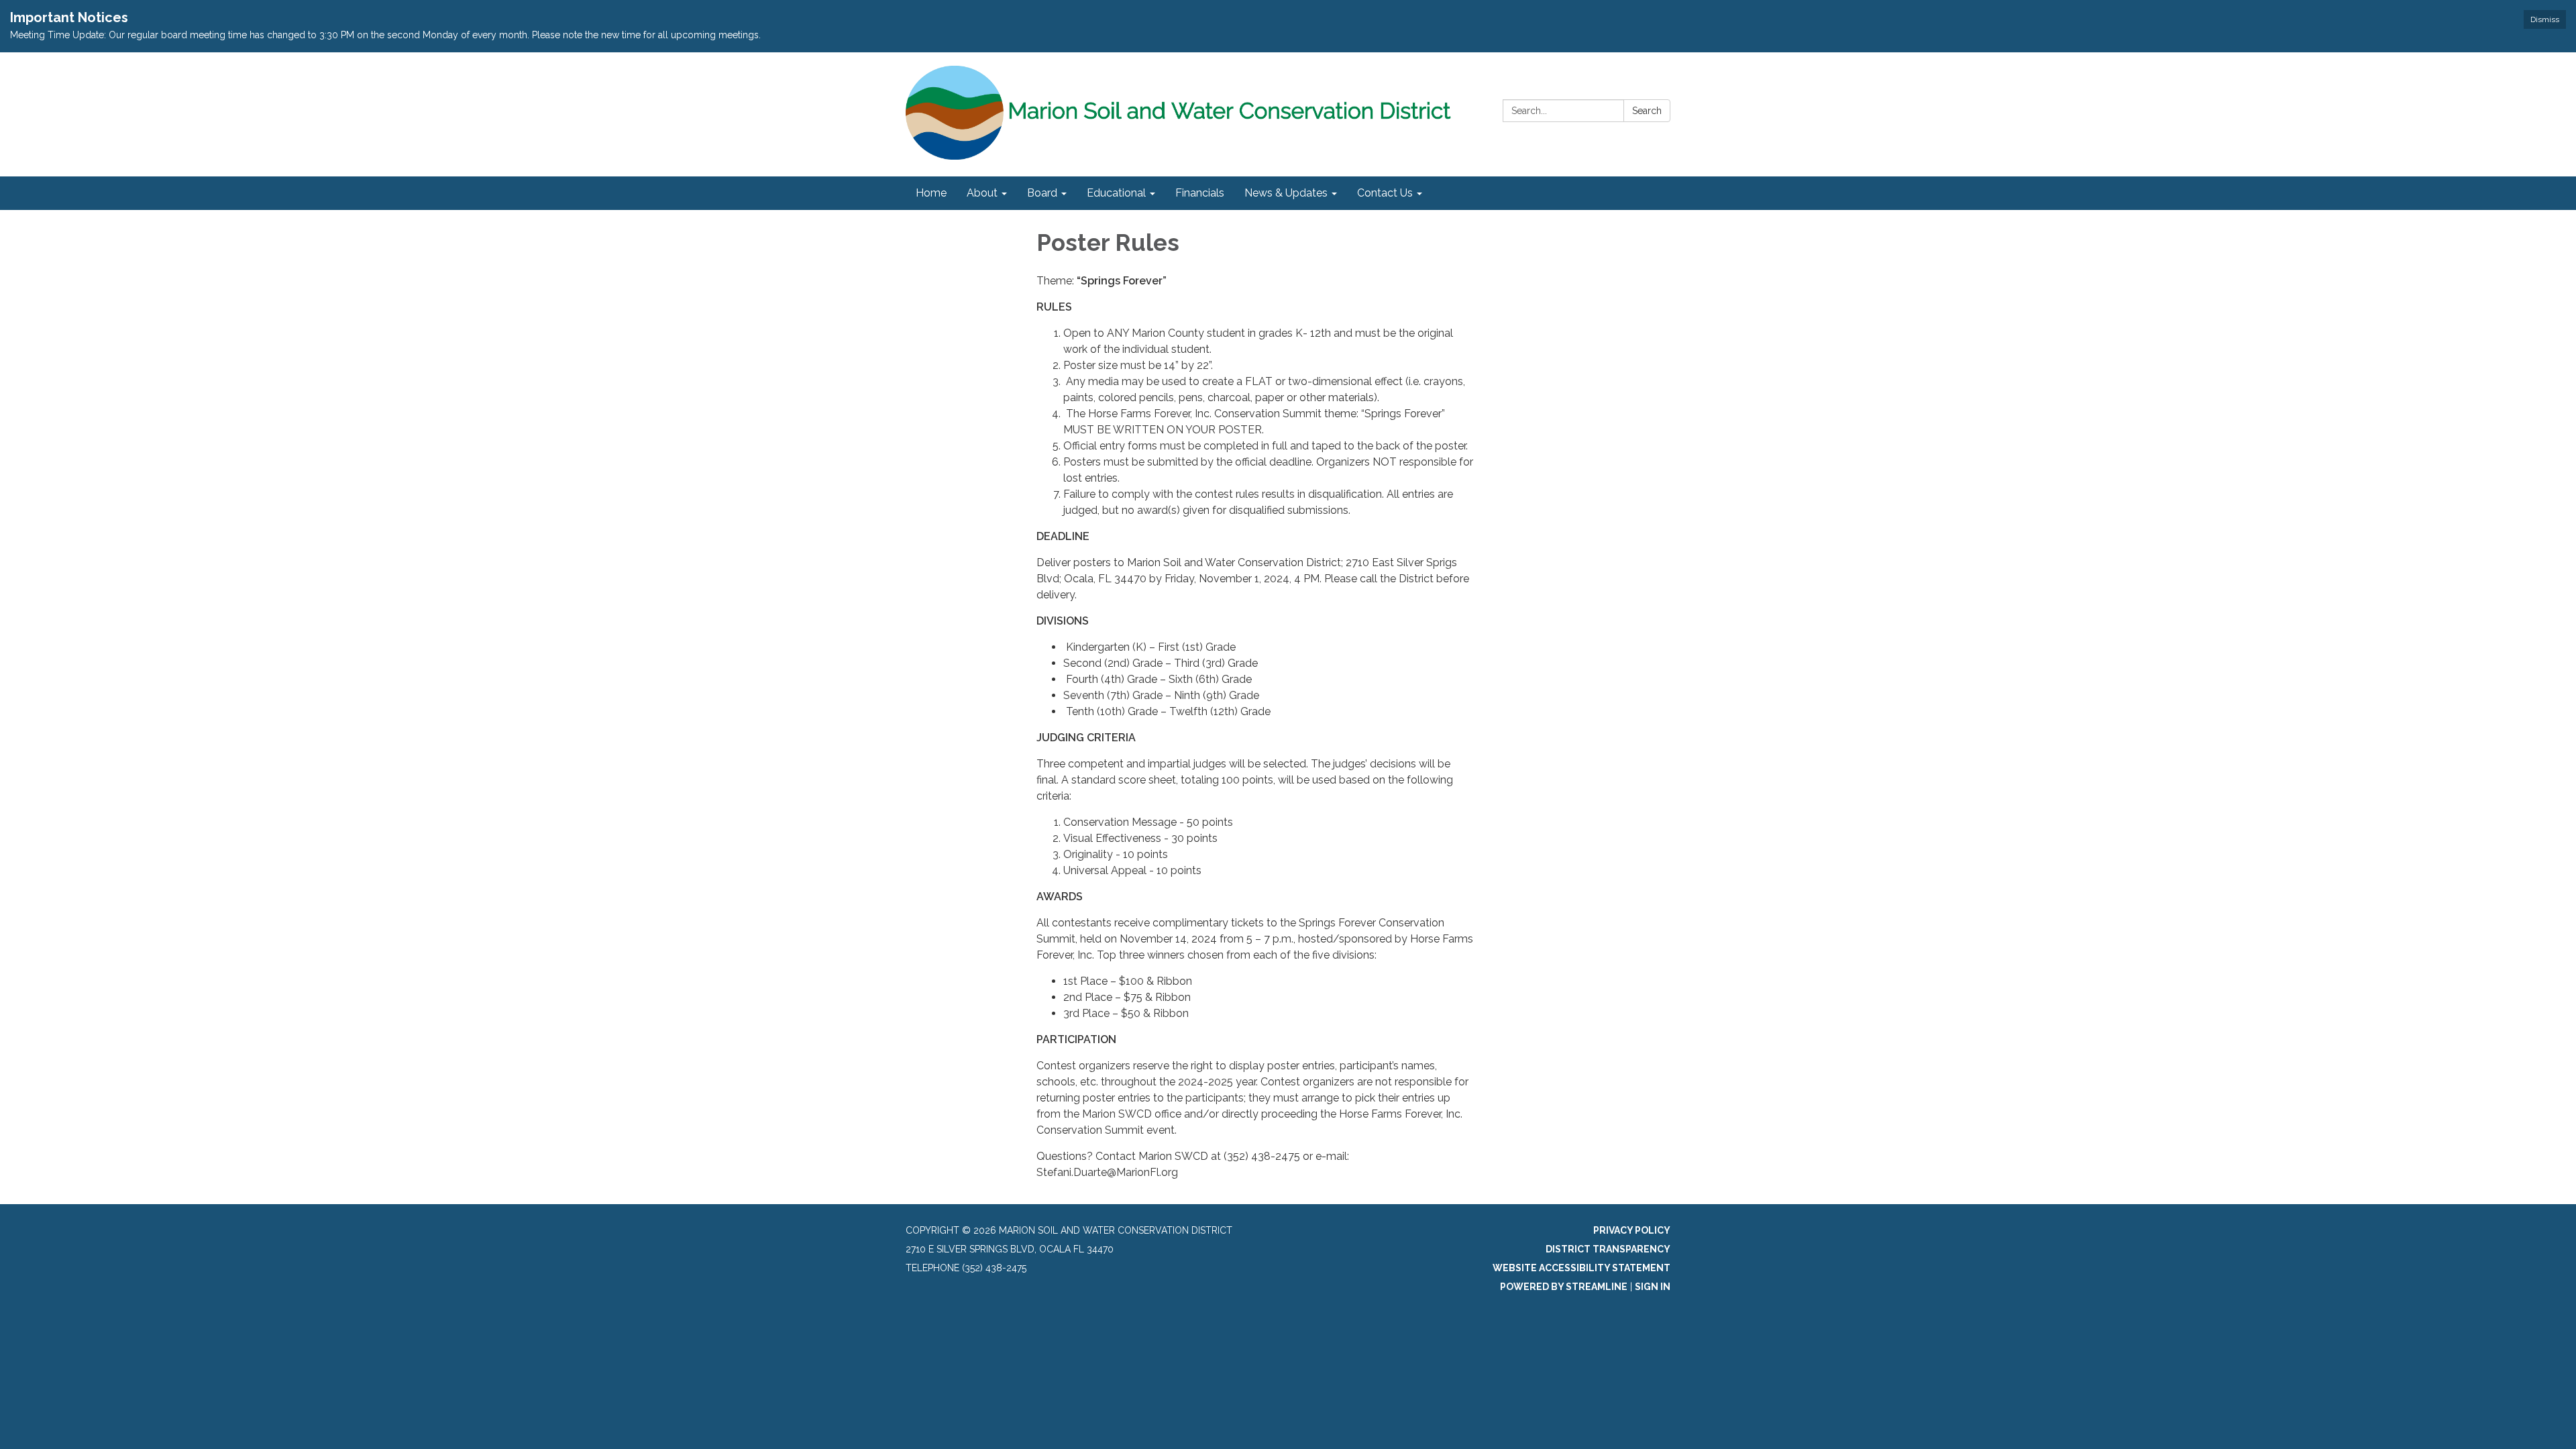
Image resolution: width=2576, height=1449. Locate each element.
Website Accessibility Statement (1581, 1268)
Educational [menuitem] (1116, 193)
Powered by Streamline (1564, 1287)
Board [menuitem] (1042, 193)
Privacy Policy (1632, 1230)
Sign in (1653, 1287)
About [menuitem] (982, 193)
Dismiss (2545, 19)
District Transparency (1608, 1249)
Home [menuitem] (931, 193)
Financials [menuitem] (1200, 193)
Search (1647, 111)
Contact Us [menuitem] (1385, 193)
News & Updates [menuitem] (1286, 193)
